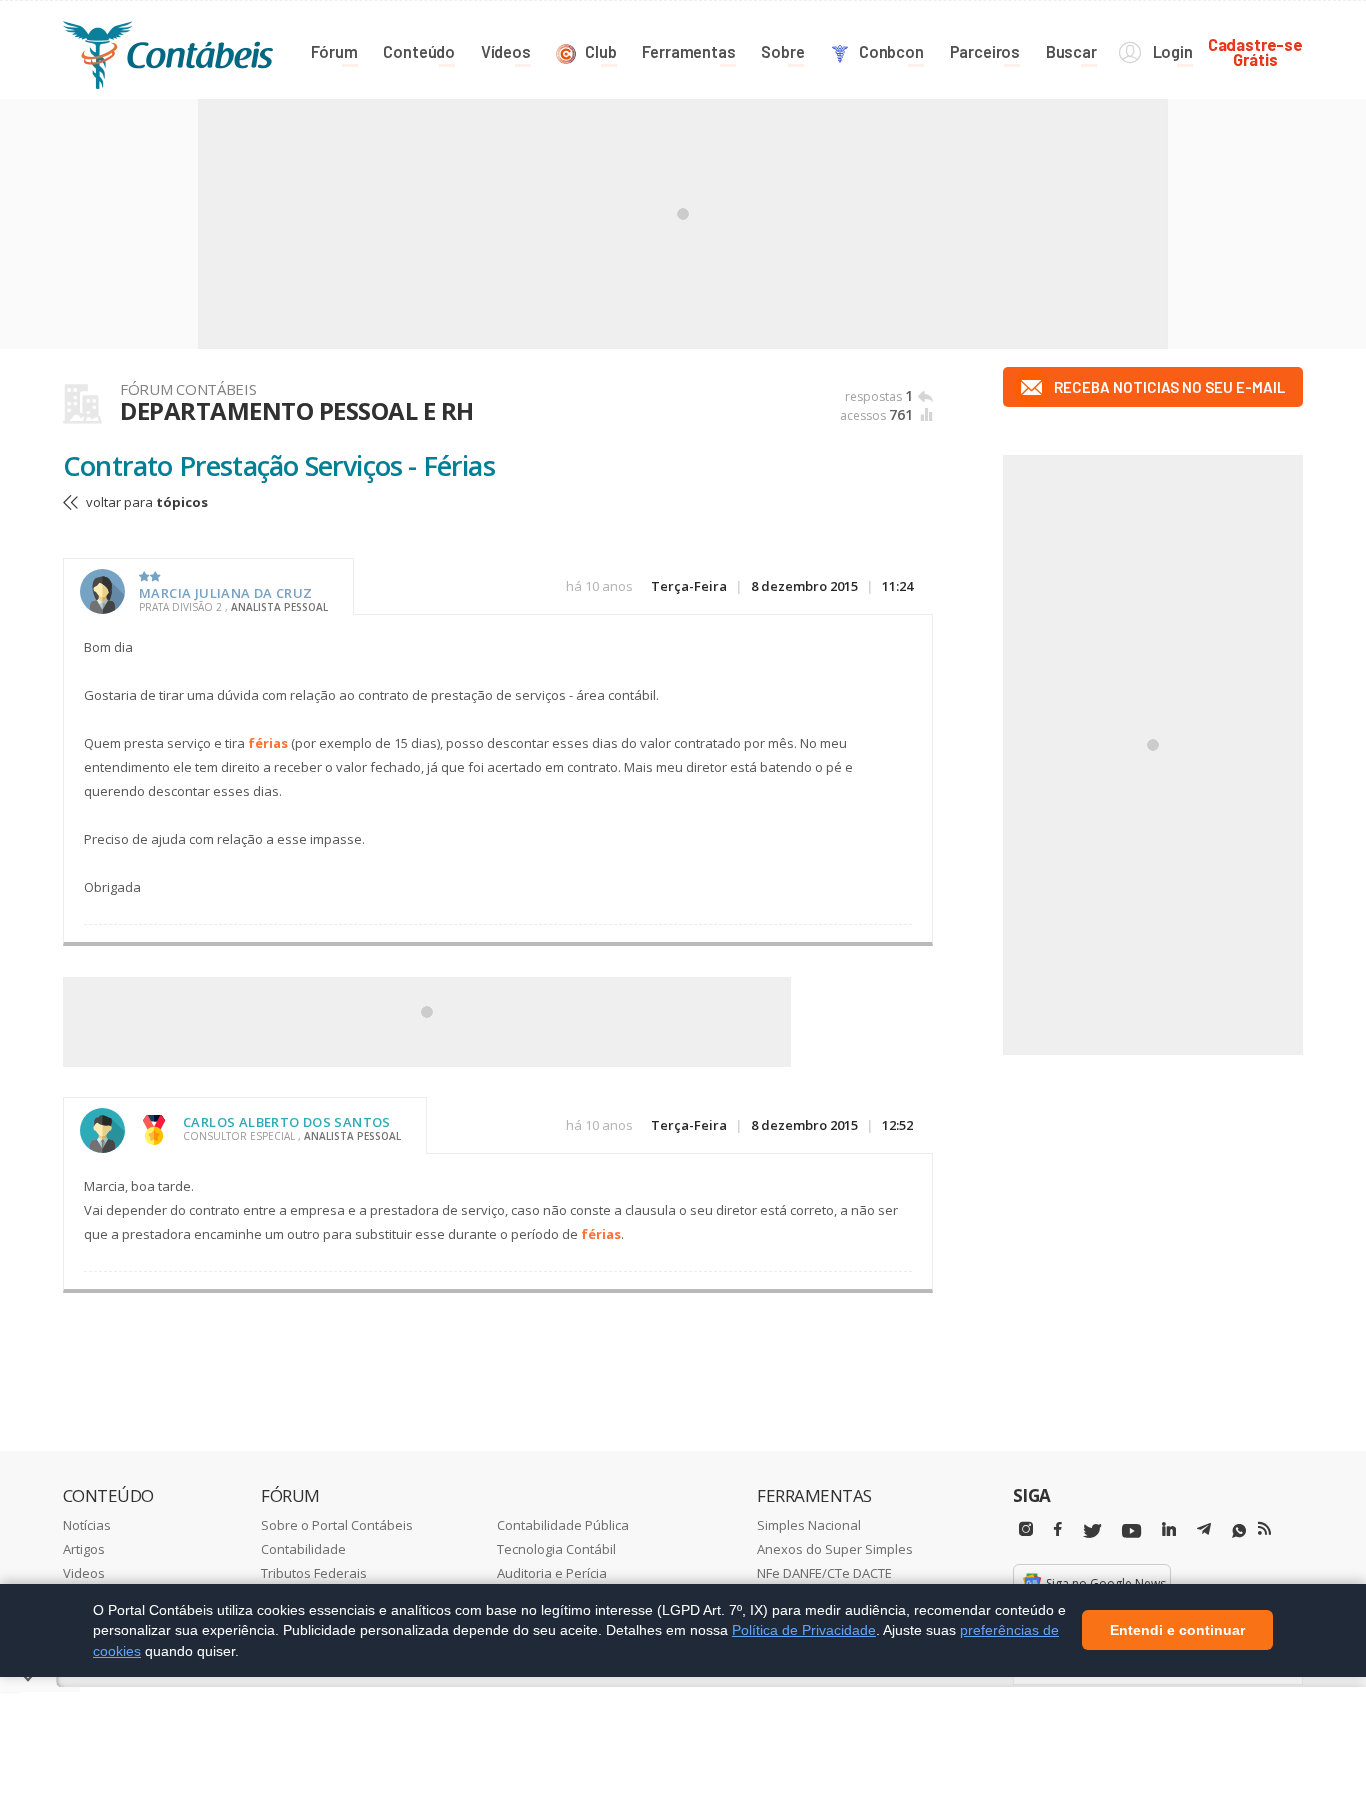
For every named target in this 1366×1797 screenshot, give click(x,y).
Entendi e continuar (1177, 1631)
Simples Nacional (809, 1525)
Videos (84, 1573)
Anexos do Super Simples (835, 1549)
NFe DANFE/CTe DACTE (824, 1573)
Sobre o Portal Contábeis (337, 1525)
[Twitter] (1092, 1531)
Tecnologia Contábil (556, 1549)
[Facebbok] (1058, 1529)
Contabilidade (303, 1549)
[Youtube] (1131, 1531)
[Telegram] (1204, 1532)
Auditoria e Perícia (552, 1573)
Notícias (87, 1525)
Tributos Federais (314, 1573)
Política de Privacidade (804, 1630)
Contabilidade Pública (563, 1525)
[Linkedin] (1169, 1529)
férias (268, 743)
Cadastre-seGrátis (1255, 51)
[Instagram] (1026, 1529)
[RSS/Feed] (1264, 1529)
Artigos (84, 1549)
